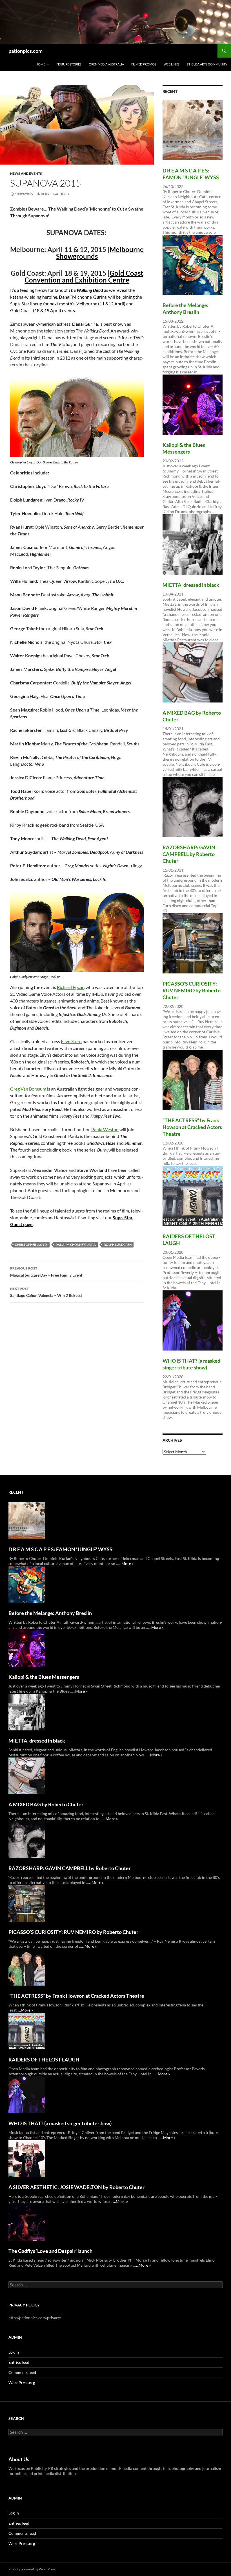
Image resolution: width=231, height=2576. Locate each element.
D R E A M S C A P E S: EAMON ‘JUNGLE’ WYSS (60, 1549)
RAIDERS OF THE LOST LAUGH (44, 2060)
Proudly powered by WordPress (32, 2569)
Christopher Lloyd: (31, 1245)
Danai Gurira (85, 324)
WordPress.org (22, 2383)
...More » (126, 1563)
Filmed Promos (144, 64)
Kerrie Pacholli (55, 194)
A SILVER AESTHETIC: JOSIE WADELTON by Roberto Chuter (76, 2187)
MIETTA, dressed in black (191, 585)
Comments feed (22, 2372)
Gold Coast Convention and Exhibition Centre (84, 276)
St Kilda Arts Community (207, 64)
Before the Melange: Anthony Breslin (50, 1613)
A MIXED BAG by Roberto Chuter (46, 1804)
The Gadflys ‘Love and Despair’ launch (50, 2251)
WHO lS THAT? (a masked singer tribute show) (60, 2123)
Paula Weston (105, 1129)
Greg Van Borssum (28, 1089)
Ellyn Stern (71, 1041)
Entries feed (19, 2362)
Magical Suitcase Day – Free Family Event (46, 1272)
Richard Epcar (70, 987)
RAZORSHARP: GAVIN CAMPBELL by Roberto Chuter (189, 854)
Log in (14, 2352)
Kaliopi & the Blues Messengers (44, 1677)
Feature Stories (69, 64)
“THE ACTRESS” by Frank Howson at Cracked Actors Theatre (192, 1127)
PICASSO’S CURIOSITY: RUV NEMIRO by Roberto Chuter (192, 990)
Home (40, 64)
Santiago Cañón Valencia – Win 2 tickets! (46, 1292)
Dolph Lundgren (118, 1245)
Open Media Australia (106, 64)
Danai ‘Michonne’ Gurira (76, 1245)
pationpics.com (25, 51)
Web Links (172, 64)
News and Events (26, 173)
